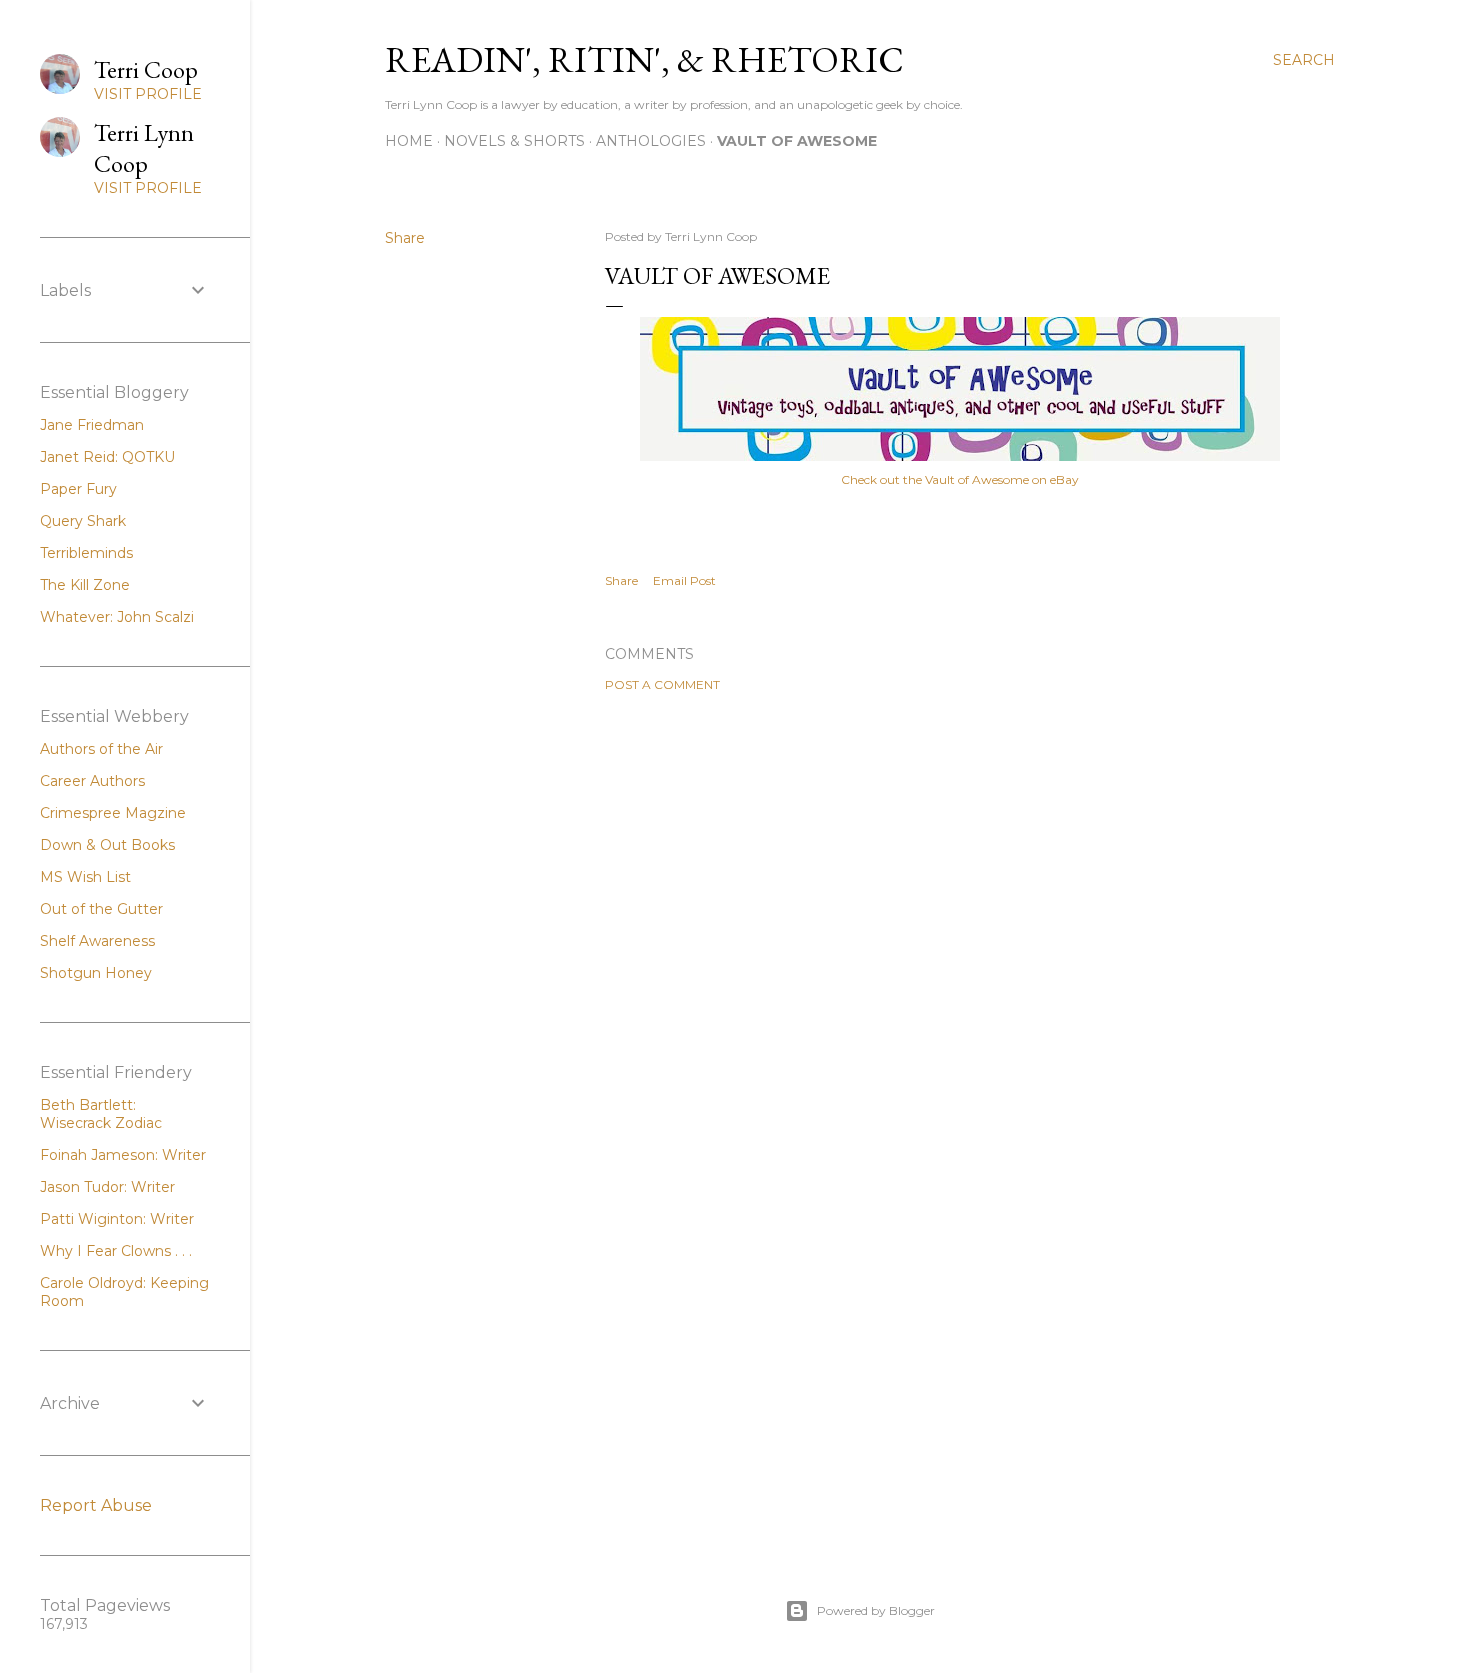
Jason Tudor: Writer (107, 1187)
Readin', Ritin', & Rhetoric (644, 59)
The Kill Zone (85, 585)
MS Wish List (85, 877)
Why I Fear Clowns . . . (116, 1251)
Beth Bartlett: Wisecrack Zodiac (101, 1114)
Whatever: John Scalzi (117, 617)
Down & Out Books (107, 845)
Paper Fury (78, 489)
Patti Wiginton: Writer (117, 1219)
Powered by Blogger (876, 1610)
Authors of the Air (101, 749)
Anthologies (651, 141)
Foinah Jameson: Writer (123, 1155)
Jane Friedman (92, 425)
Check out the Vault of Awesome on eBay (960, 479)
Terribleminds (86, 553)
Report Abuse (96, 1505)
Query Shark (83, 521)
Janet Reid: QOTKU (107, 457)
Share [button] (405, 238)
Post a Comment (662, 684)
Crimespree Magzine (113, 813)
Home (409, 141)
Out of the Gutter (101, 909)
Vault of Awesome (797, 141)
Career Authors (92, 781)
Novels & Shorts (514, 141)
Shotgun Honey (96, 973)
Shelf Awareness (97, 941)
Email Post (684, 580)
